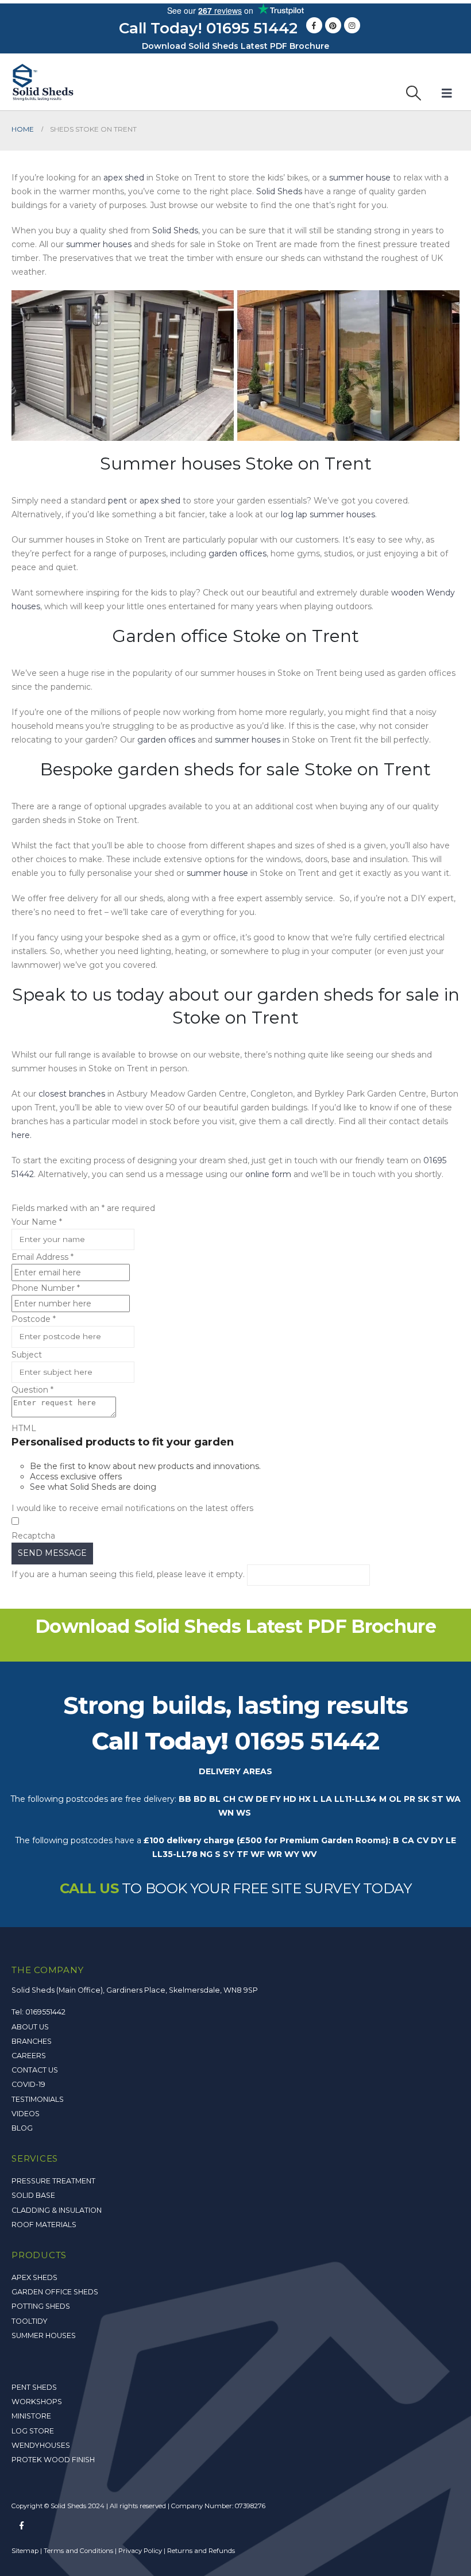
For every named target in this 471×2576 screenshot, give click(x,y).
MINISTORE (31, 2416)
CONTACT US (35, 2070)
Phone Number (46, 1288)
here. (22, 1135)
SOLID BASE (33, 2195)
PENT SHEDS (34, 2387)
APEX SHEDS (34, 2277)
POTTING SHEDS (41, 2306)
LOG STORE (33, 2431)
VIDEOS (26, 2114)
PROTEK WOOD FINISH (53, 2460)
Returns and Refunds (201, 2551)
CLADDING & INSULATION (57, 2210)
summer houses (99, 244)
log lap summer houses (328, 514)
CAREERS (29, 2056)
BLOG (22, 2128)
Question (32, 1390)
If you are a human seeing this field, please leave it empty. (129, 1574)
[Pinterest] (333, 25)
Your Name (37, 1222)
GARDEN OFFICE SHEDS (55, 2292)
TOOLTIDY (30, 2321)
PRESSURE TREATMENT (53, 2181)
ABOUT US (30, 2027)
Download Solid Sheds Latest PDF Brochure (235, 46)
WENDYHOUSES (41, 2445)
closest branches (72, 1094)
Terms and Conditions (78, 2551)
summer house (360, 178)
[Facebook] (314, 25)
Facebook (21, 2525)
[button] (414, 93)
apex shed (124, 178)
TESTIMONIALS (38, 2099)
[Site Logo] (43, 82)
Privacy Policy (140, 2551)
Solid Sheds (279, 191)
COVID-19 (28, 2084)
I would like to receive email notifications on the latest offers (132, 1508)
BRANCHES (32, 2041)
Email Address (43, 1257)
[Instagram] (352, 25)
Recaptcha (33, 1536)
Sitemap (25, 2551)
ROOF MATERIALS (44, 2225)
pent (117, 501)
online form (268, 1174)
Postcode (34, 1319)
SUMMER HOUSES (44, 2335)
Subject (27, 1355)
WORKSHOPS (37, 2402)
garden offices (238, 553)
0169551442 (45, 2012)
